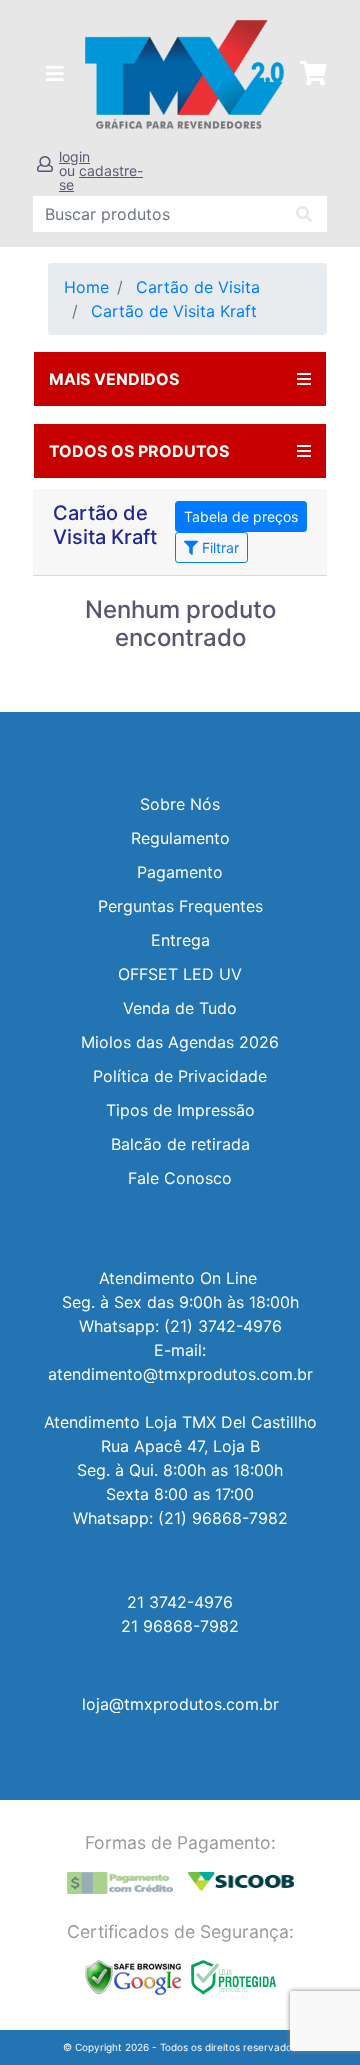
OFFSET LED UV (180, 974)
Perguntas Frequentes (180, 906)
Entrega (180, 940)
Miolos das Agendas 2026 (180, 1042)
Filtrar (218, 547)
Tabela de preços (241, 516)
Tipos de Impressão (180, 1110)
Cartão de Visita (198, 287)
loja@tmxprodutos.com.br (180, 1704)
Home (86, 287)
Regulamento (180, 838)
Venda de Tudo (180, 1008)
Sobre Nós (180, 804)
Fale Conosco (180, 1178)
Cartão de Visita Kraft (174, 311)
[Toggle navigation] (55, 74)
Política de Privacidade (180, 1076)
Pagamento (180, 872)
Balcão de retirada (180, 1144)
